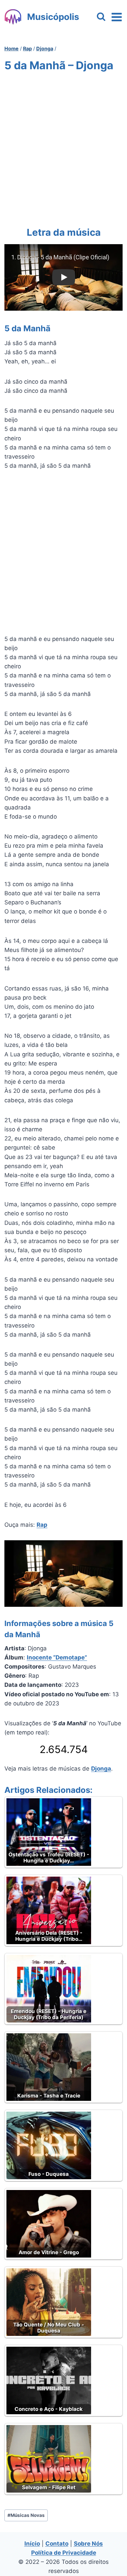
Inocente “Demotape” (57, 1657)
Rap (42, 1525)
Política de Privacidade (64, 2553)
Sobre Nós (88, 2544)
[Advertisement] (63, 148)
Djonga (101, 1769)
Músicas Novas (26, 2515)
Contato (57, 2544)
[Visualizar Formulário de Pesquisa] (101, 17)
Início (32, 2544)
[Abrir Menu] (117, 17)
